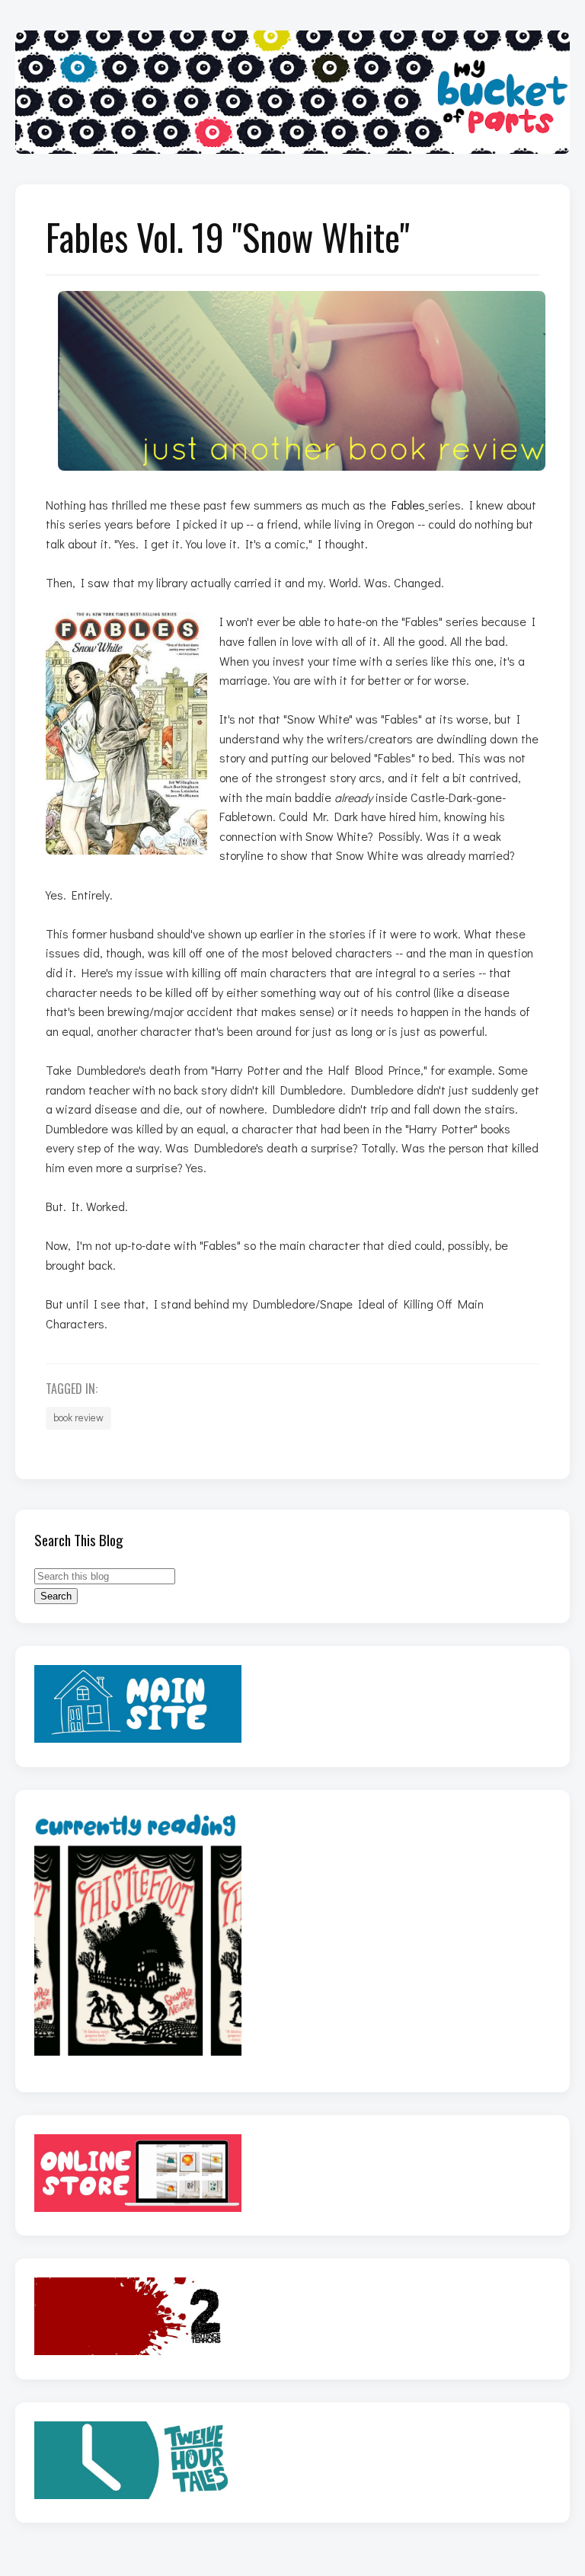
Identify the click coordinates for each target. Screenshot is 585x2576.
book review (78, 1417)
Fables (408, 505)
